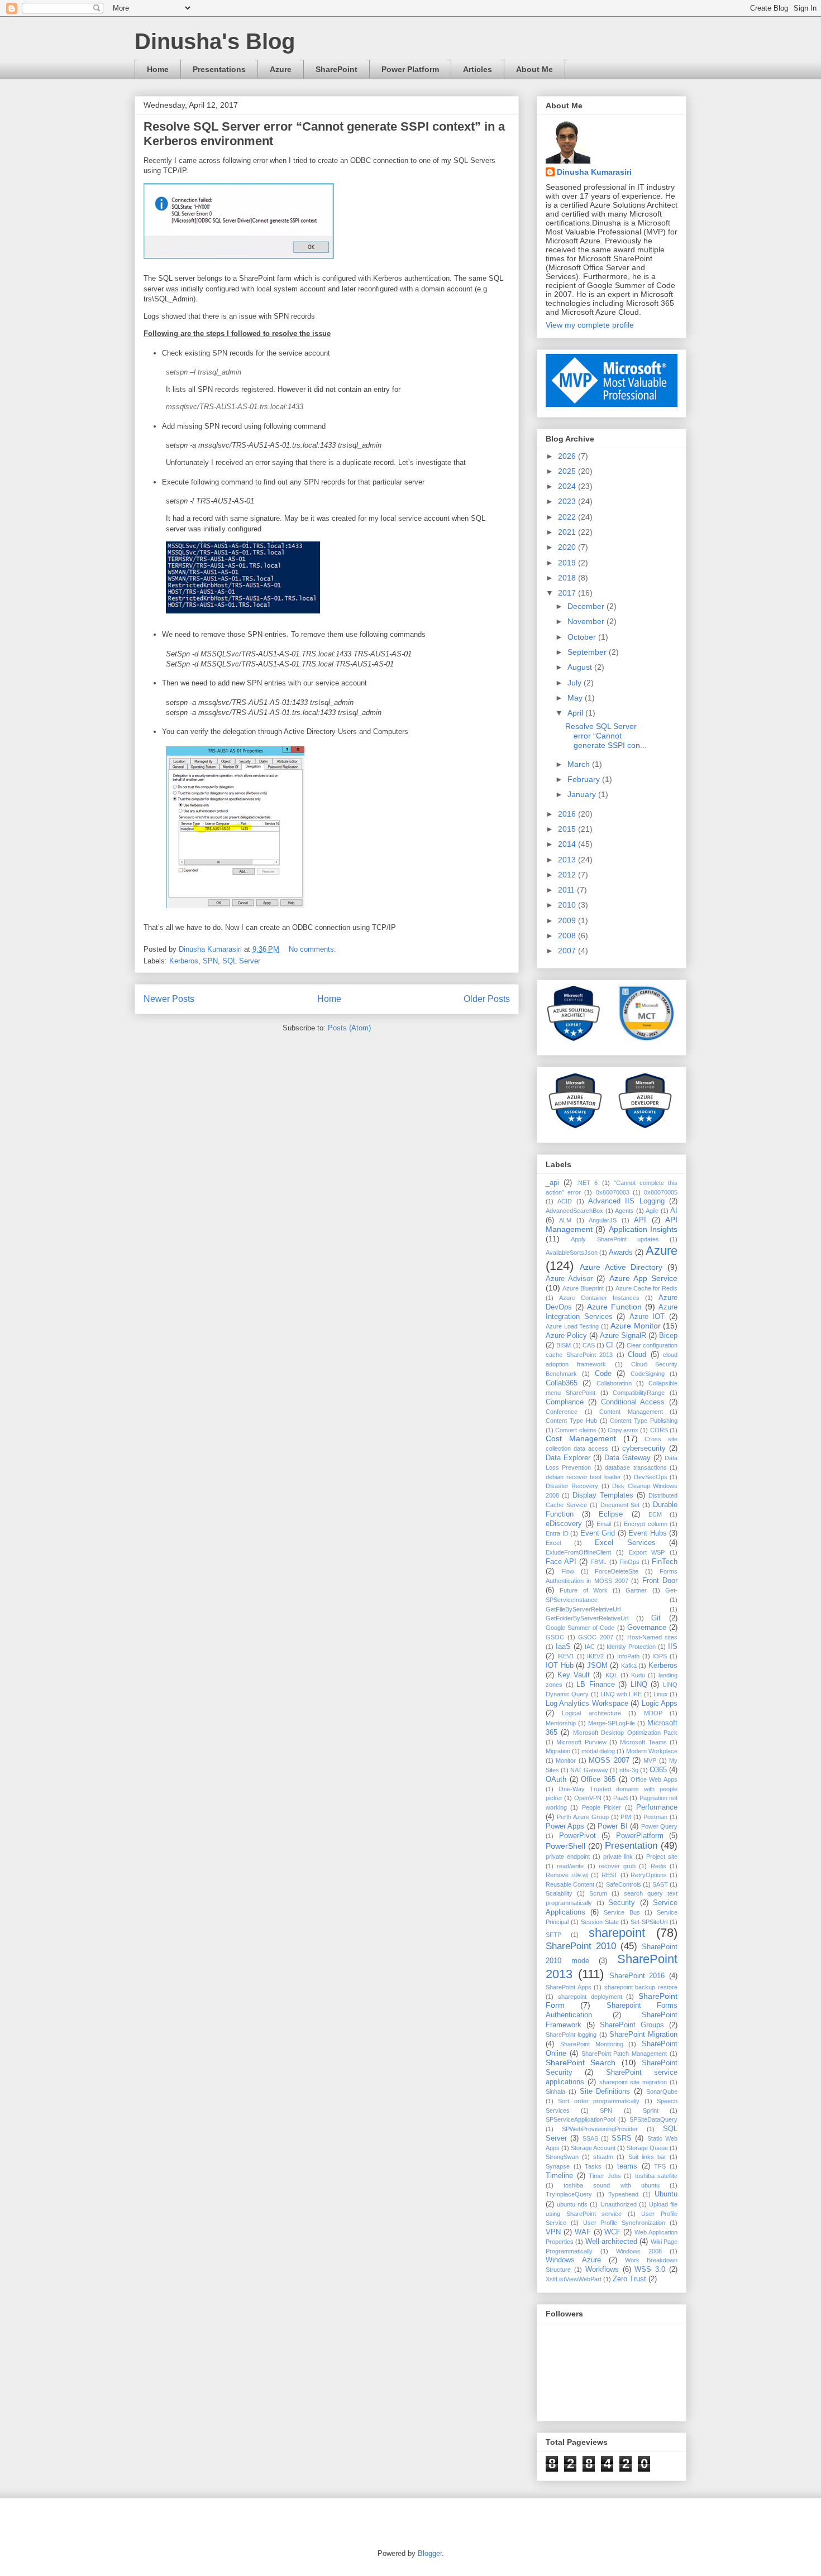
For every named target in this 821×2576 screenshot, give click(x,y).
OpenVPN (588, 1798)
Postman (655, 1817)
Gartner (636, 1590)
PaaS (620, 1798)
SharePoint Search (581, 2062)
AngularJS (603, 1220)
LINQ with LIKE (621, 1694)
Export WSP (647, 1552)
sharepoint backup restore (641, 1987)
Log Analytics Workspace (587, 1704)
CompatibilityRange (639, 1393)
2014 (568, 844)
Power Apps (565, 1826)
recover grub (617, 1866)
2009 (568, 920)
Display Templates (603, 1495)
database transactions (636, 1467)
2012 (568, 875)
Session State (600, 1922)
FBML (598, 1562)
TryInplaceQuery (569, 2194)
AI (674, 1211)
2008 (568, 936)
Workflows (602, 2270)
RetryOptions (649, 1875)
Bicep (668, 1336)
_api (552, 1183)
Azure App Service (643, 1278)
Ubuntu (666, 2194)
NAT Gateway (589, 1770)
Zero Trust (629, 2279)
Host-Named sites (653, 1637)
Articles (478, 69)
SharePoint (336, 69)
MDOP (653, 1713)
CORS (659, 1430)
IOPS (660, 1656)
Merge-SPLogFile (612, 1723)
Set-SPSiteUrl (649, 1922)
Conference (562, 1412)
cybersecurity (644, 1448)
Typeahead (623, 2194)
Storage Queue (647, 2148)
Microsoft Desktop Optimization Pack (625, 1733)
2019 (568, 563)
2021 (568, 532)
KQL (612, 1675)
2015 (568, 829)
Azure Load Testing (572, 1326)
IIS (673, 1647)
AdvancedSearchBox (574, 1211)
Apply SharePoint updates (615, 1239)
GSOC (555, 1637)
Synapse (558, 2166)
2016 (568, 814)
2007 (568, 951)
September (588, 652)
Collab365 (562, 1383)
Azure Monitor (636, 1326)
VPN (553, 2232)
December (587, 606)
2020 (568, 547)
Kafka (629, 1666)
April (576, 713)
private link (618, 1857)
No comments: (314, 949)
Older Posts (487, 999)
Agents (624, 1211)
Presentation (631, 1846)
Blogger (430, 2553)
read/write (570, 1866)
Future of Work (584, 1590)
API (640, 1220)
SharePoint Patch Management (624, 2054)
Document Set (620, 1505)
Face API (561, 1562)
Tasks (593, 2166)
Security (622, 1903)
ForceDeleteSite (617, 1571)
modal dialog (598, 1751)
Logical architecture (591, 1713)
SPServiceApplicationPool (580, 2119)
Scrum (598, 1893)
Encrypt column (646, 1524)
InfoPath (628, 1656)
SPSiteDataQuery (653, 2119)
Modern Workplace (652, 1751)
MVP (650, 1760)
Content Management (631, 1412)
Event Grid (598, 1533)
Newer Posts (169, 999)
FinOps (629, 1562)
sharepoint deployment (590, 1997)
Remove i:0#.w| (567, 1875)
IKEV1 (566, 1656)
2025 (568, 471)
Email (604, 1524)
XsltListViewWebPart (574, 2279)
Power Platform (410, 69)
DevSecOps (651, 1477)
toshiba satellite (657, 2176)
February (585, 779)
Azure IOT (647, 1317)
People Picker (602, 1807)
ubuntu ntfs (572, 2204)
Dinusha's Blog (215, 41)
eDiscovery (564, 1524)
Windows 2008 (639, 2251)
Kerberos (184, 961)
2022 (568, 517)
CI (610, 1345)
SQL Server (241, 961)
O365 (658, 1770)
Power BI (612, 1826)
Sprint (651, 2110)
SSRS (622, 2138)
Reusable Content (570, 1884)
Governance (647, 1628)
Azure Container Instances (599, 1298)
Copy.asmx (623, 1430)
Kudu (638, 1675)
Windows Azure (573, 2260)
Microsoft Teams (643, 1742)
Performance (657, 1807)
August (581, 667)
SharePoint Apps (569, 1987)
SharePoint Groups (632, 2025)
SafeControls (624, 1884)
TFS (660, 2166)
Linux (661, 1694)
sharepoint (617, 1933)
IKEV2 (595, 1656)
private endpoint (568, 1857)
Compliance (565, 1402)
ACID (565, 1201)
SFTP (553, 1935)
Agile (652, 1211)
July (576, 683)
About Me (534, 69)
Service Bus (622, 1912)
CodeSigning (648, 1374)
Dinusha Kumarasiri (594, 172)
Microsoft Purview (581, 1742)
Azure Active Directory (621, 1267)
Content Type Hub (571, 1421)
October (583, 637)
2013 (568, 860)
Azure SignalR (623, 1336)
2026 (568, 456)
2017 (568, 593)
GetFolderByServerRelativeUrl (587, 1618)
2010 (568, 905)
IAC (590, 1647)
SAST (660, 1884)
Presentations (219, 69)
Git (656, 1618)
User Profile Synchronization (624, 2223)
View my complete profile (590, 325)
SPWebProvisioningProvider (600, 2129)
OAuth (556, 1779)
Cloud (637, 1355)
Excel (553, 1543)
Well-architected (611, 2242)
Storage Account (593, 2148)
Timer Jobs (605, 2176)
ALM (565, 1220)
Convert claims (576, 1430)
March (580, 764)
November (587, 621)
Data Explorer (568, 1458)
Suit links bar (647, 2157)
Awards (621, 1253)
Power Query (659, 1826)
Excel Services (625, 1543)
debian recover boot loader (583, 1477)
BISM (564, 1345)
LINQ (639, 1685)
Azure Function (614, 1307)
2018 (568, 578)
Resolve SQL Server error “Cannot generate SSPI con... (606, 736)
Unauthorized (619, 2204)
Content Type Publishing (644, 1421)
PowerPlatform (640, 1836)
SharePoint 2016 (637, 1976)
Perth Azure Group (583, 1817)
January (583, 794)
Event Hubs (648, 1533)
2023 (568, 501)
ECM (655, 1514)
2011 (567, 890)
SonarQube (662, 2091)
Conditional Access (633, 1402)
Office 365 (598, 1779)
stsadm (603, 2157)
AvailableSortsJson (572, 1253)
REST (610, 1875)
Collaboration (614, 1383)
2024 (568, 486)
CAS (589, 1345)
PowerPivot (577, 1836)
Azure (281, 69)
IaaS (563, 1647)
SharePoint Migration (643, 2035)
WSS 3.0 (650, 2270)
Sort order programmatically (599, 2101)
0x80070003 (613, 1192)
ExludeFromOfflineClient (578, 1552)
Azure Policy (566, 1336)
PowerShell (565, 1846)
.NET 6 (587, 1183)
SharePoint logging (571, 2035)
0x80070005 (661, 1192)
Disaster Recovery (572, 1486)
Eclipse (611, 1514)
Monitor (566, 1760)
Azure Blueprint (583, 1288)
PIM (626, 1817)
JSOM (597, 1666)
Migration (558, 1751)
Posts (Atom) (349, 1028)
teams (627, 2166)
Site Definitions (605, 2091)
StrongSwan (562, 2157)
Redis (658, 1866)
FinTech (665, 1562)
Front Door (660, 1581)
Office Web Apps (654, 1779)
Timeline (559, 2176)
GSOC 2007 (596, 1637)
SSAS (590, 2138)
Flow (568, 1571)
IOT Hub (560, 1666)
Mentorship (561, 1723)
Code (603, 1374)
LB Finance (596, 1685)
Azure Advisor (569, 1279)
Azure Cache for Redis (646, 1288)
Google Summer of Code (580, 1628)
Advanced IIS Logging (626, 1201)
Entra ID (557, 1533)
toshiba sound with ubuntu (612, 2185)
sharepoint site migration (633, 2082)
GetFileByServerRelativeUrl (583, 1609)
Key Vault (574, 1675)
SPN (210, 961)
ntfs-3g (629, 1770)
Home (158, 69)
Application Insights (643, 1229)
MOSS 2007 (609, 1760)
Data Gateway (627, 1458)
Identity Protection (631, 1647)
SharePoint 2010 (581, 1946)
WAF (583, 2232)
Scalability (559, 1893)
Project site (662, 1857)
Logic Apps (660, 1704)
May (576, 698)
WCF (612, 2232)
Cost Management (581, 1438)
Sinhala (555, 2091)
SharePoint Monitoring (592, 2044)
